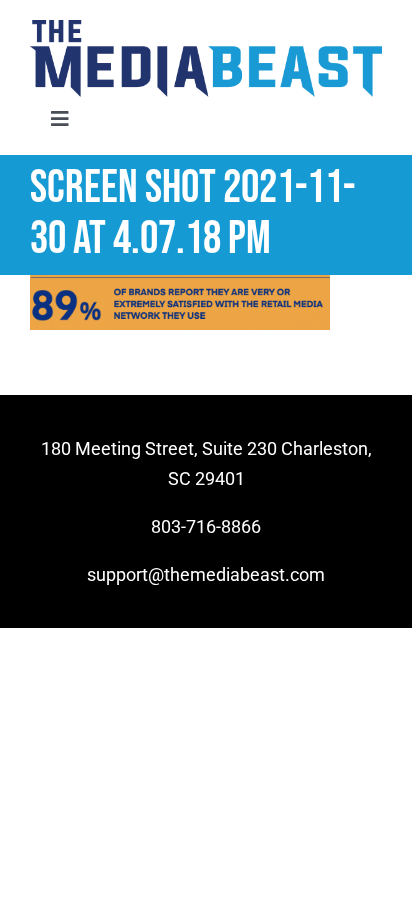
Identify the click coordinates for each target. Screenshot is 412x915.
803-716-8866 (206, 526)
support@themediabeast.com (206, 574)
